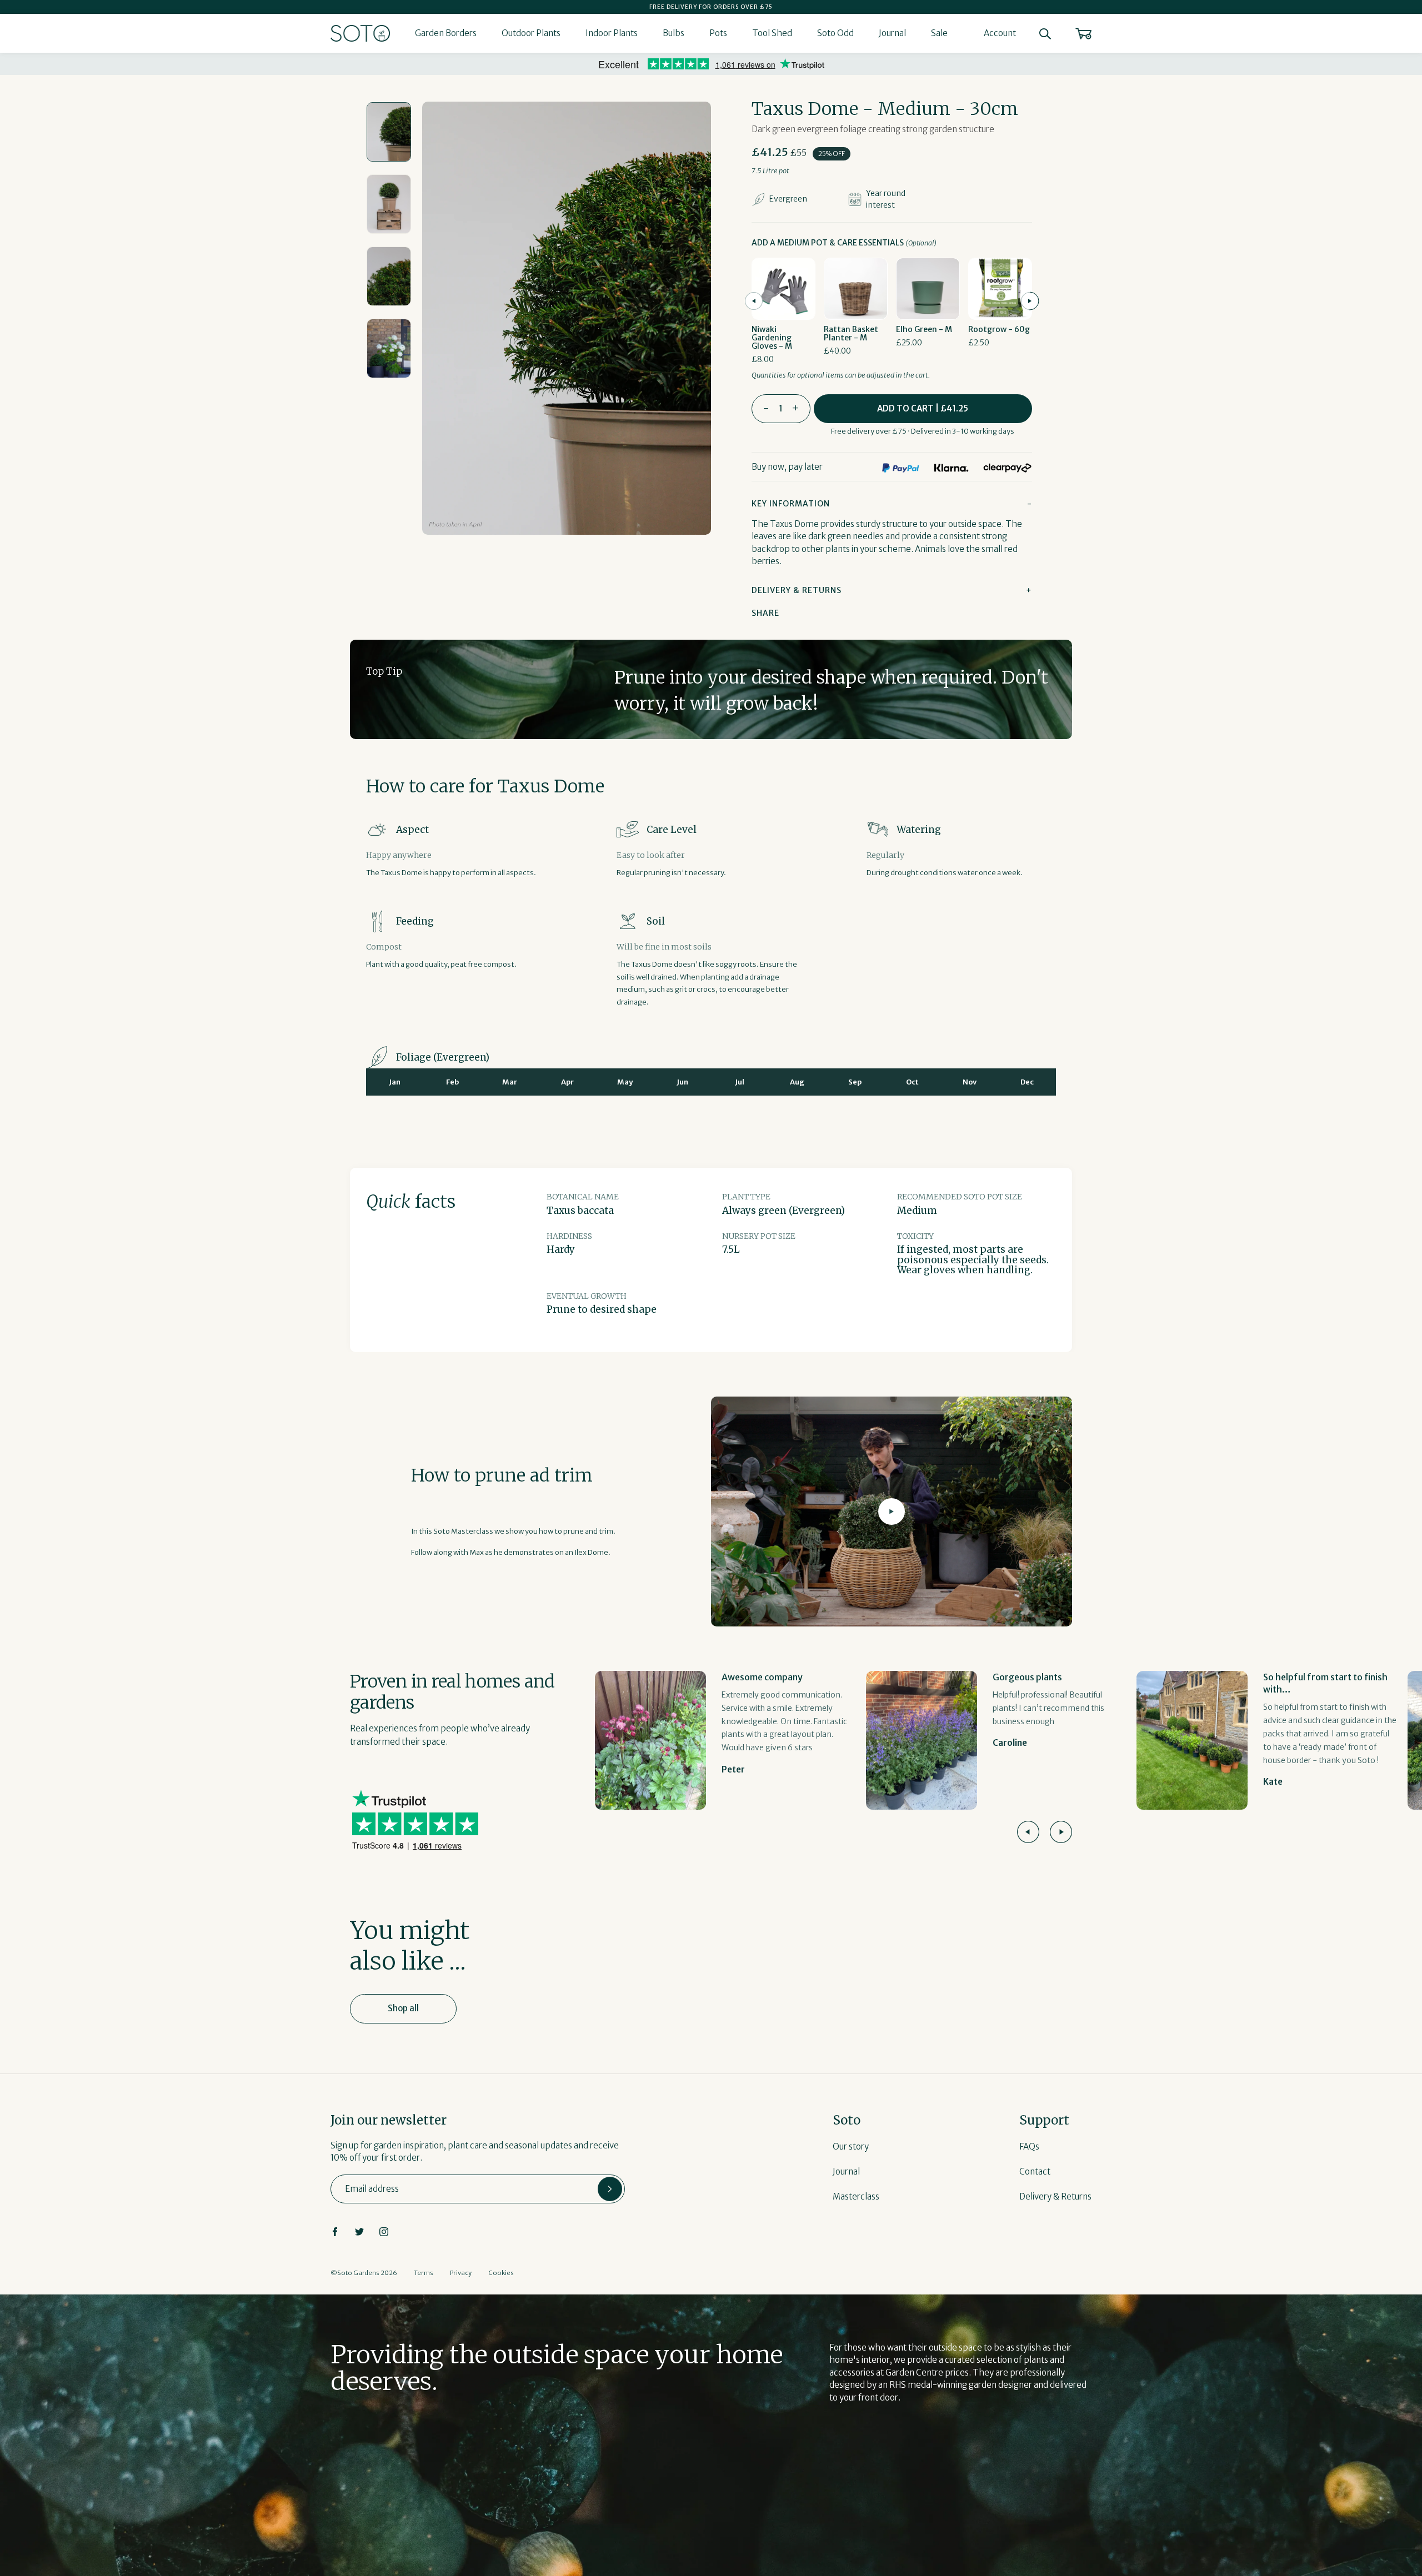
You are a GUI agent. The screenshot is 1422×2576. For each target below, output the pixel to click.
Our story (851, 2146)
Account (1000, 33)
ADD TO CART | (923, 408)
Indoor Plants (612, 33)
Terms (424, 2273)
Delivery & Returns (1055, 2196)
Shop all (403, 2008)
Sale (939, 33)
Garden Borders (446, 33)
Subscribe (610, 2189)
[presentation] (754, 301)
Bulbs (674, 33)
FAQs (1029, 2146)
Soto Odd (835, 33)
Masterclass (856, 2196)
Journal (892, 33)
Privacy (461, 2273)
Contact (1035, 2171)
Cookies (501, 2273)
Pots (718, 33)
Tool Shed (772, 33)
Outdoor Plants (531, 33)
